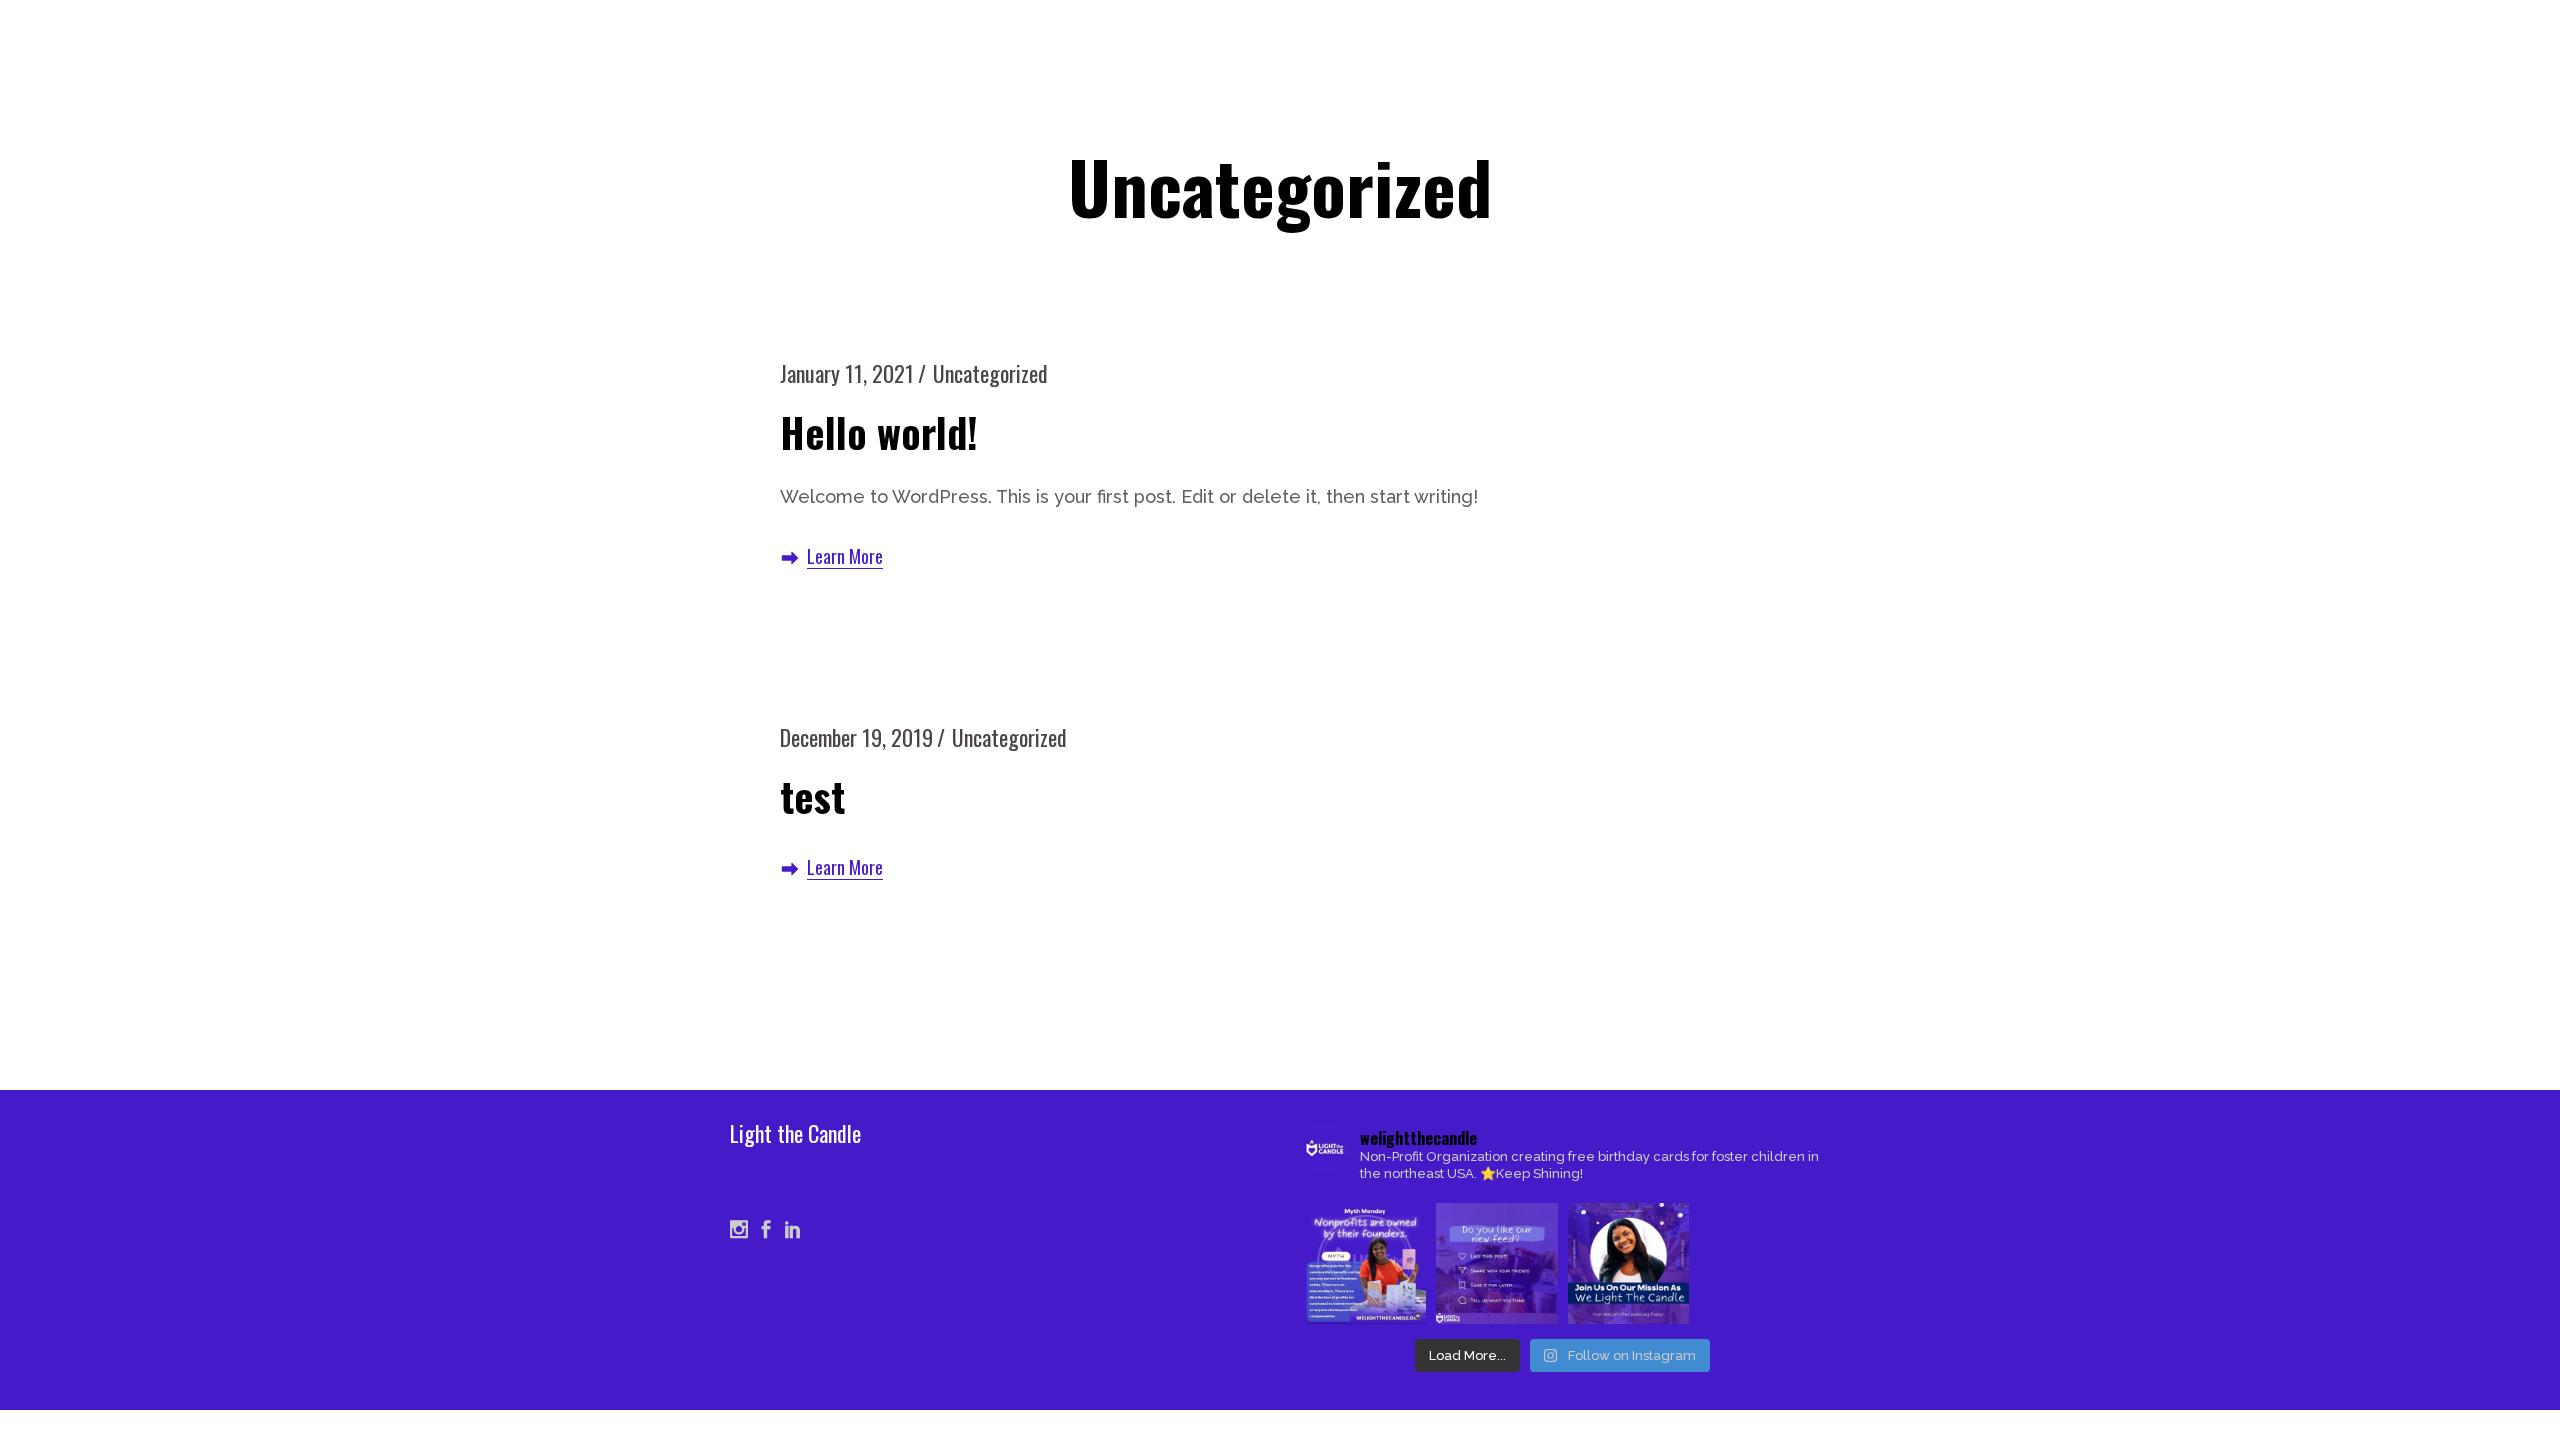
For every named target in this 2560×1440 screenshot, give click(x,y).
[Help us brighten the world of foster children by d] (1628, 1263)
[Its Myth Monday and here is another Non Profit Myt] (1365, 1263)
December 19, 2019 (856, 737)
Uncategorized (990, 373)
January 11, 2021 (847, 373)
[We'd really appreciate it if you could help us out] (1496, 1263)
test (812, 796)
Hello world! (879, 432)
